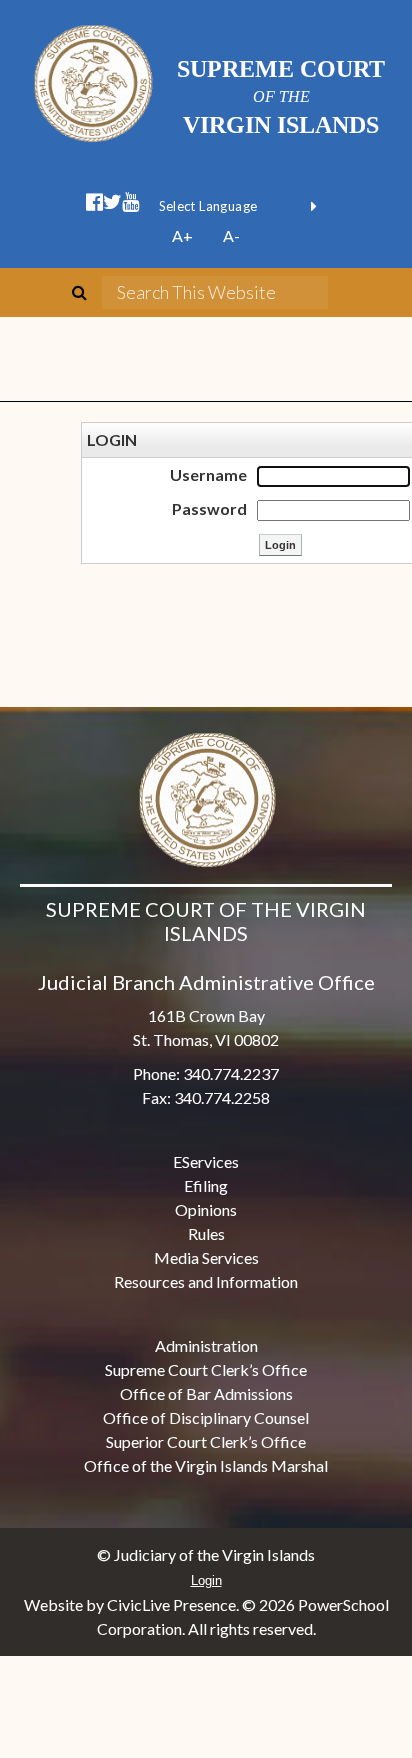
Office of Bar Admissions (206, 1393)
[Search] (87, 292)
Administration (206, 1345)
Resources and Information (206, 1281)
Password (209, 508)
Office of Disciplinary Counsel (206, 1417)
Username (208, 474)
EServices (206, 1161)
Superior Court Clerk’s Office (206, 1441)
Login (206, 1580)
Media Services (206, 1257)
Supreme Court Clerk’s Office (206, 1369)
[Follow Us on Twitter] (112, 202)
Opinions (206, 1209)
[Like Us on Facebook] (94, 202)
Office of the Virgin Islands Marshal (206, 1465)
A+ (182, 235)
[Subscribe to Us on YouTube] (130, 202)
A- (231, 235)
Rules (206, 1233)
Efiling (206, 1185)
